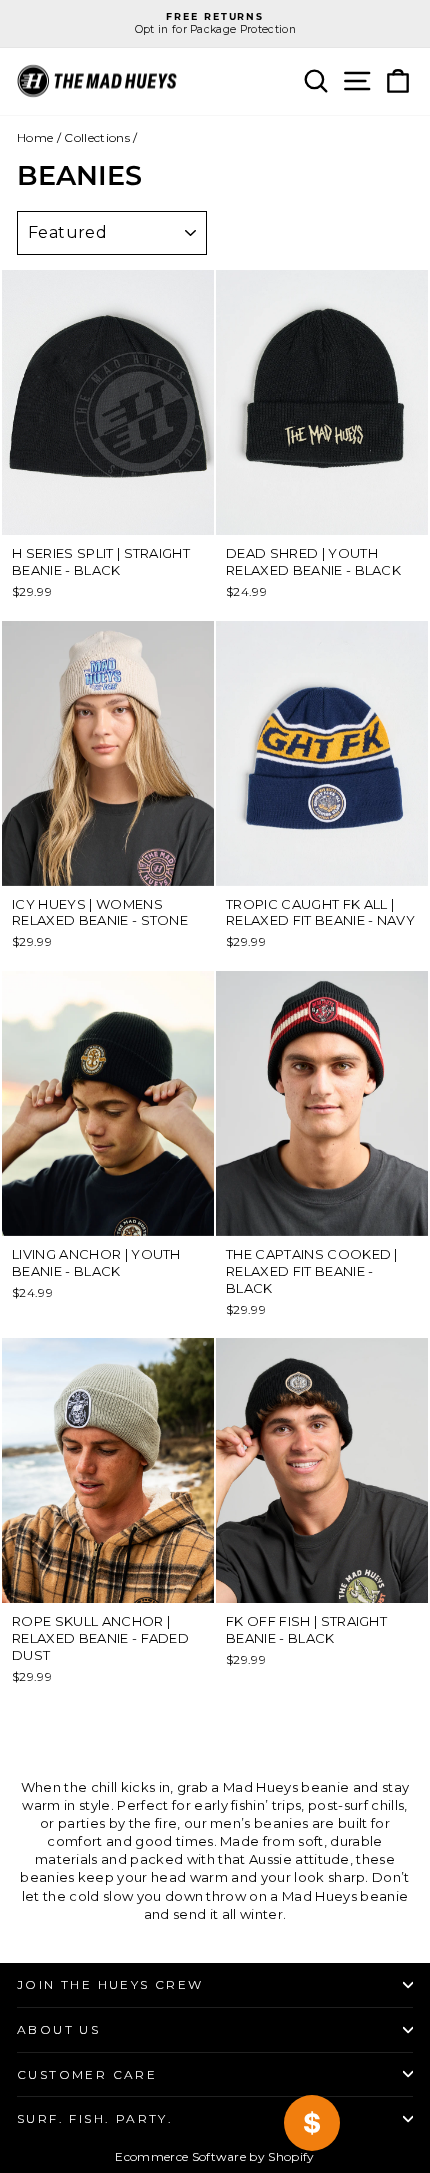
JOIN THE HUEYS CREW (110, 1984)
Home (35, 137)
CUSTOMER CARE (87, 2074)
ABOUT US (58, 2029)
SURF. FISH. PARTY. (95, 2118)
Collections (97, 137)
